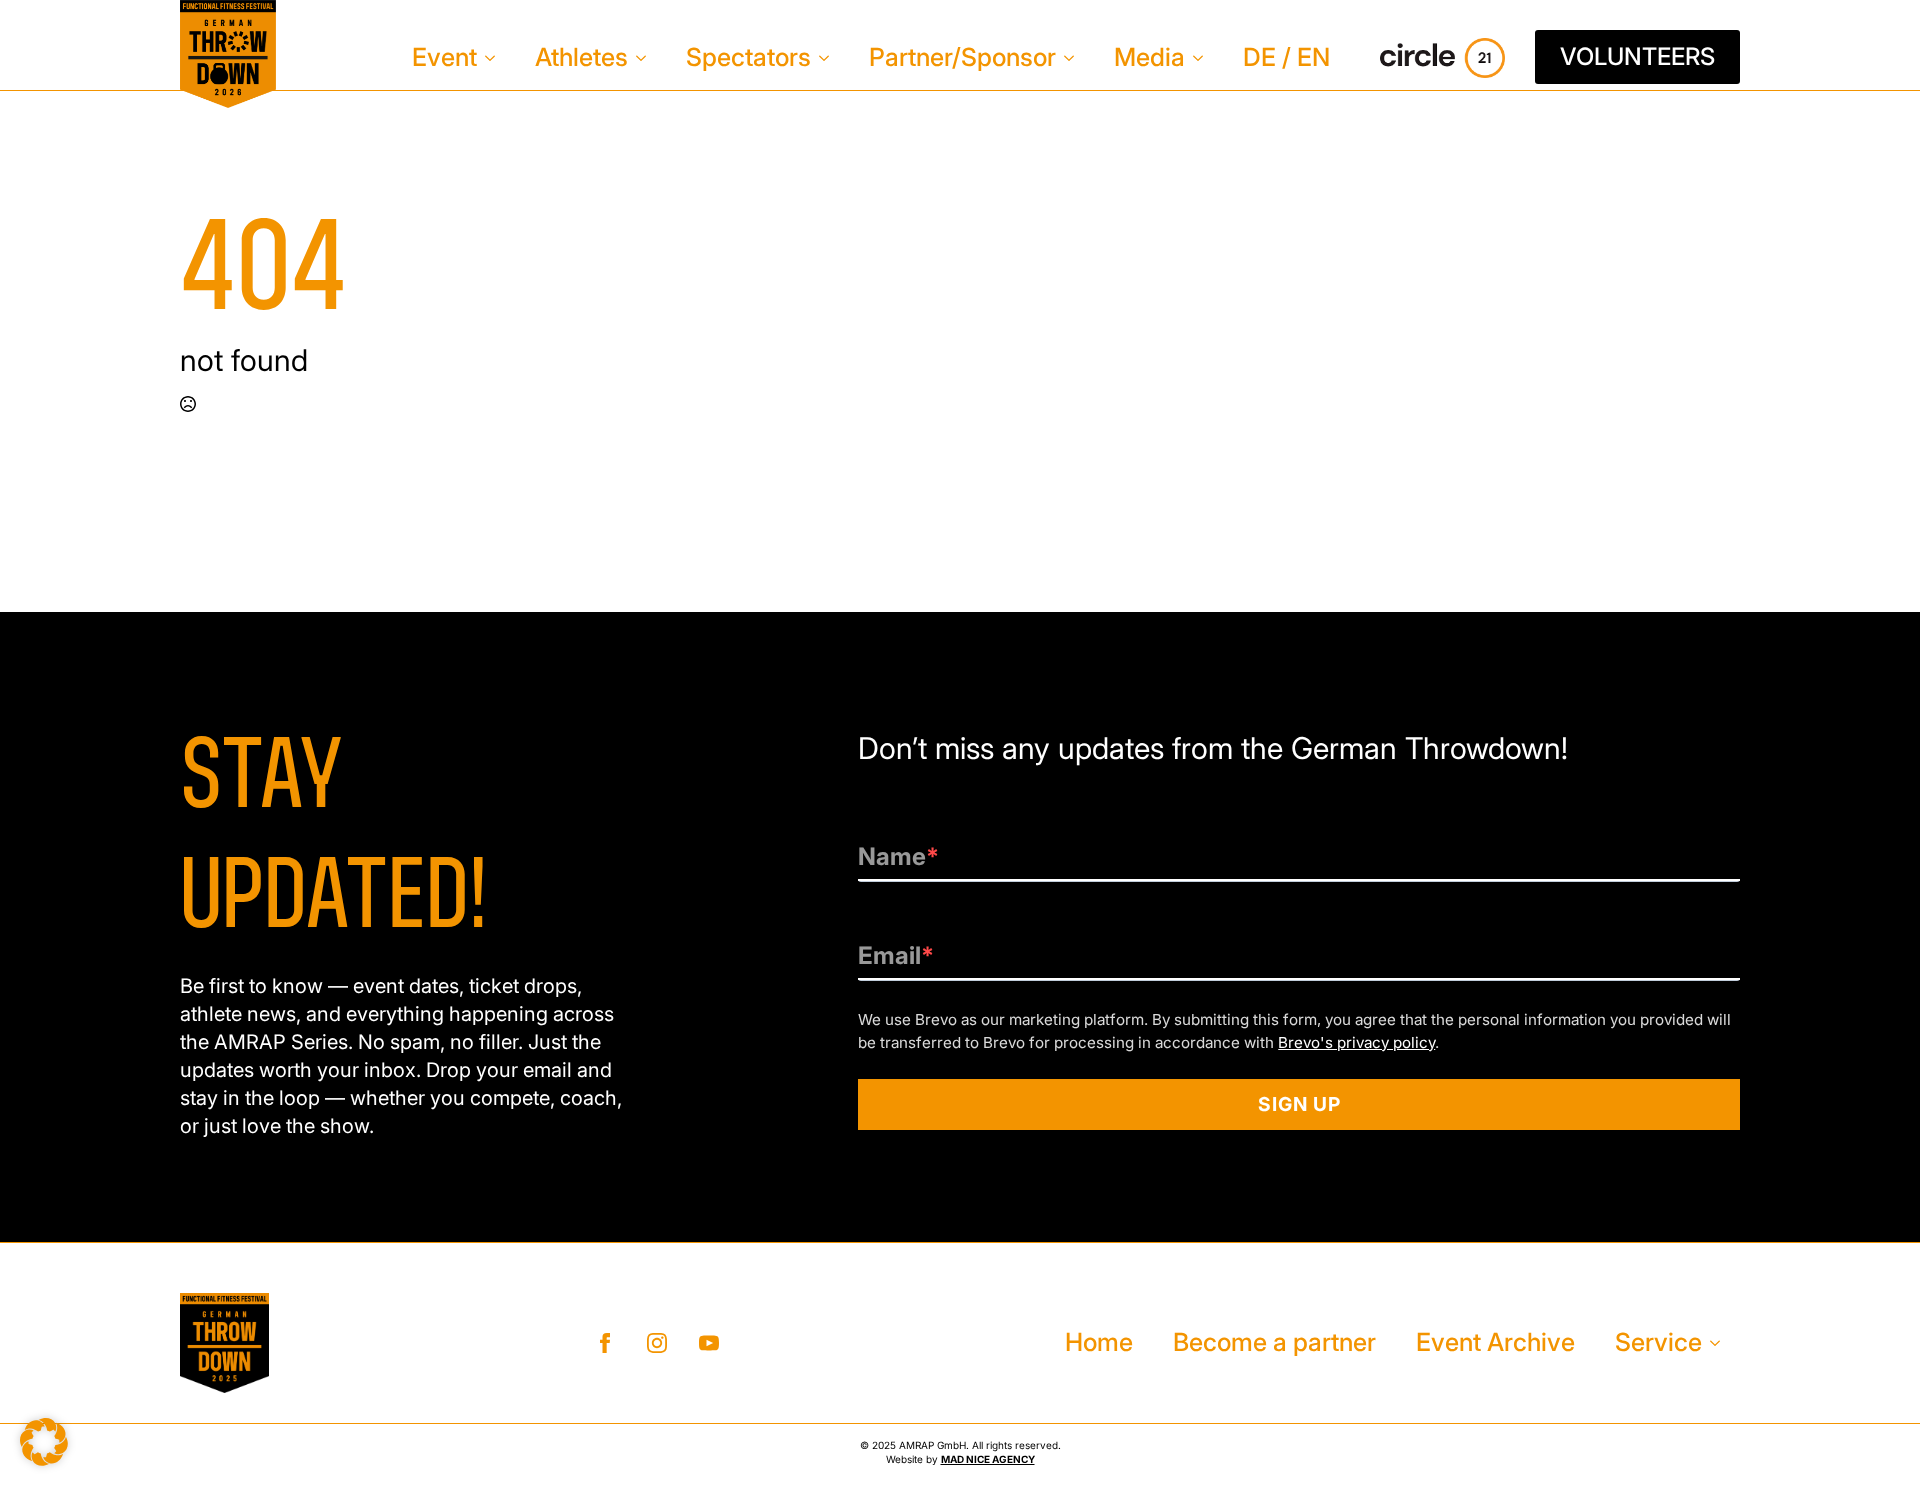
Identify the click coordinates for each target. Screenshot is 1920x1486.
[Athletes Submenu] (647, 57)
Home (1099, 1342)
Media (1149, 57)
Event (444, 57)
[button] (44, 1442)
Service (1658, 1342)
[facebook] (605, 1343)
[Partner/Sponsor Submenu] (1075, 57)
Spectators (748, 57)
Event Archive (1495, 1342)
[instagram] (657, 1343)
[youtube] (709, 1343)
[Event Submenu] (496, 57)
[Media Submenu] (1204, 57)
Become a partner (1274, 1342)
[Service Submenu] (1721, 1342)
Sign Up (1299, 1104)
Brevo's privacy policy (1356, 1042)
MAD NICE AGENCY (988, 1459)
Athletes (581, 57)
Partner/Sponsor (962, 57)
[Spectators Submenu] (830, 57)
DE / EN (1286, 57)
